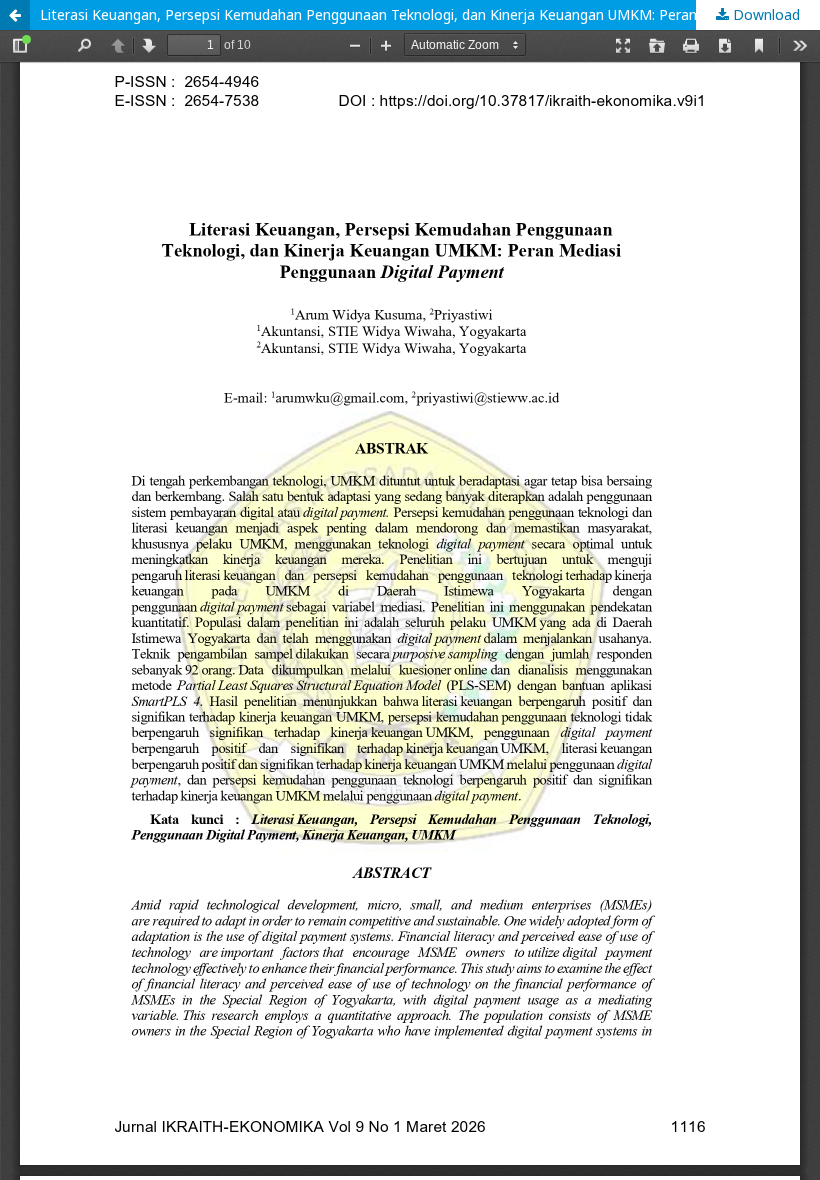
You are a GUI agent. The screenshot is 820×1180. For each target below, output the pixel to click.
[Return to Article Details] (15, 15)
